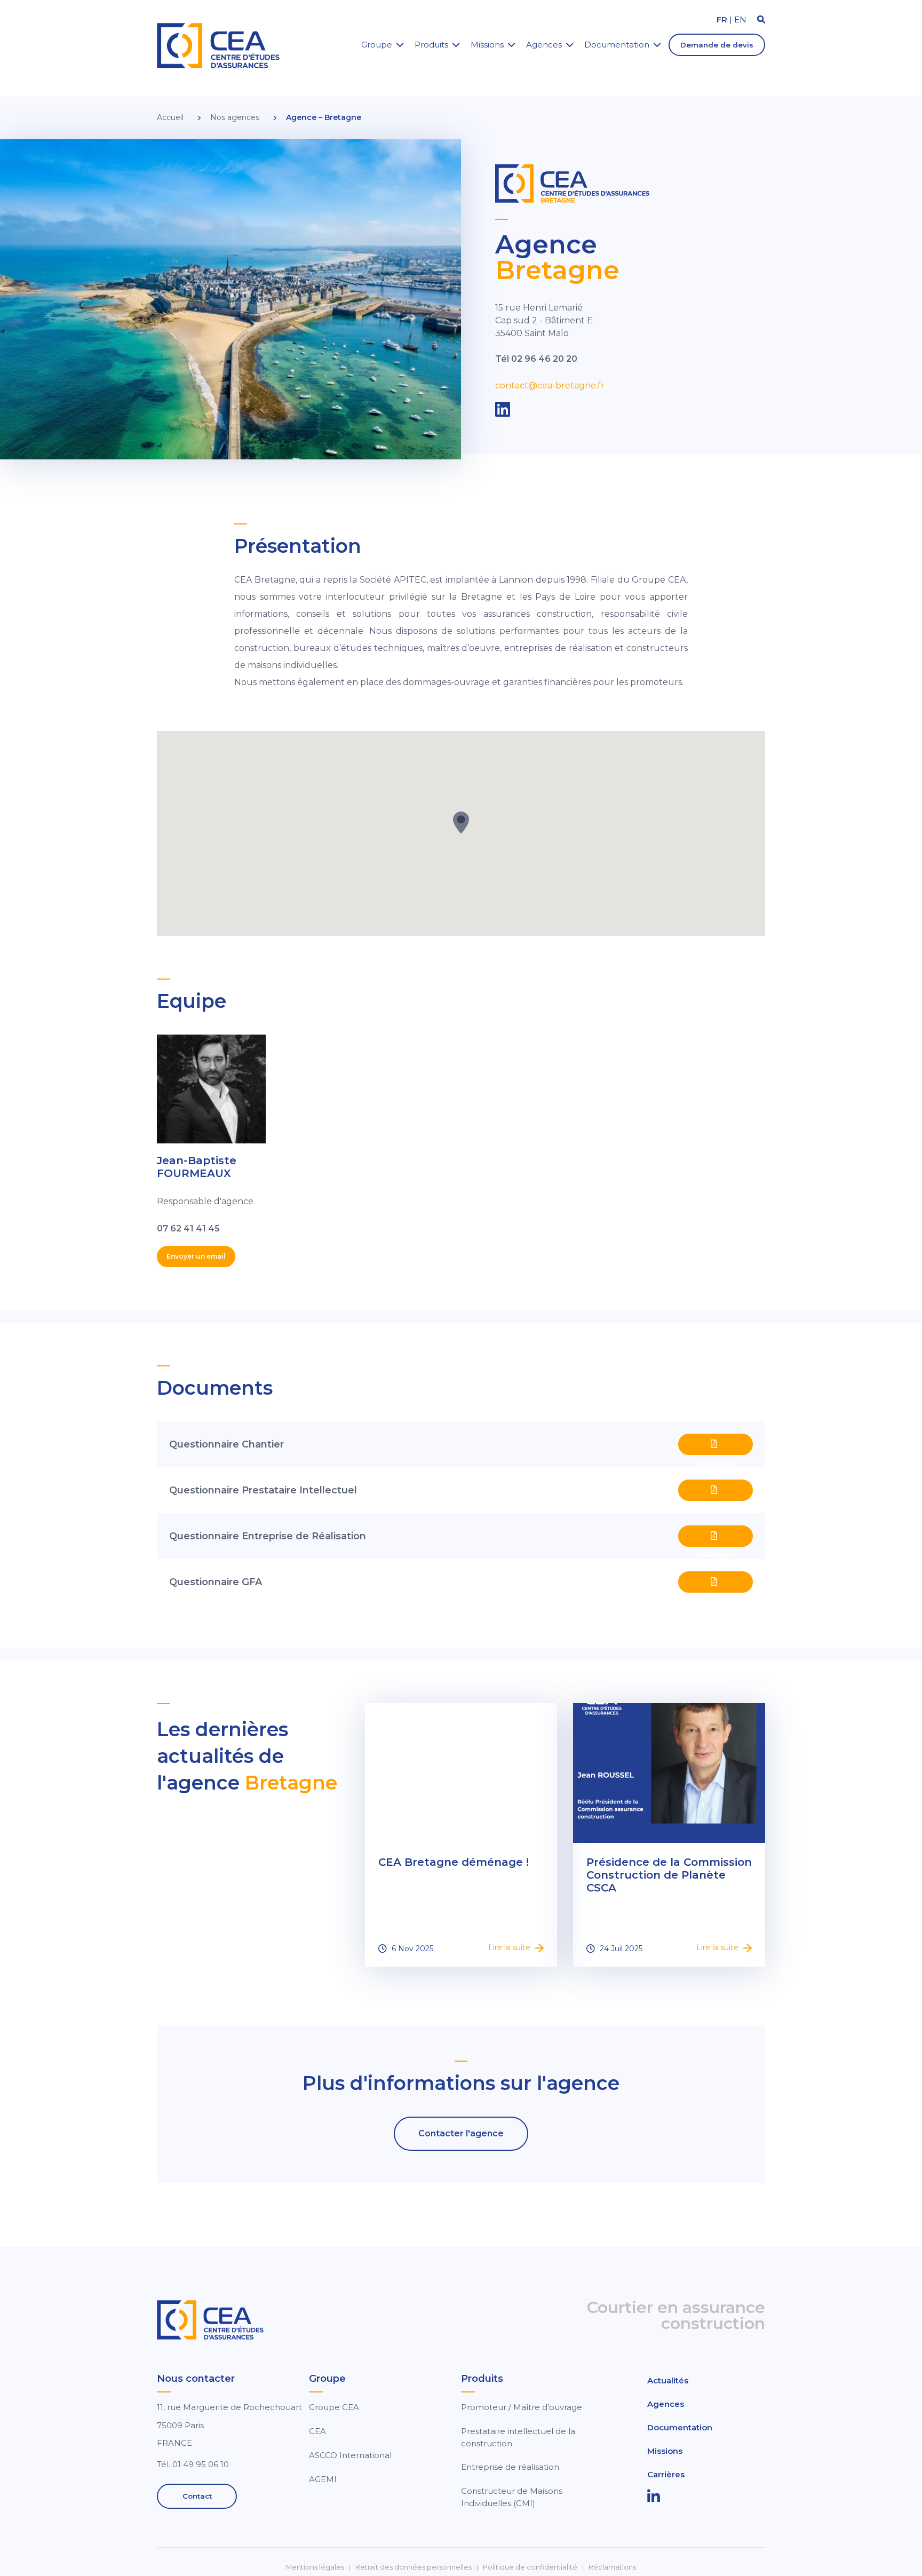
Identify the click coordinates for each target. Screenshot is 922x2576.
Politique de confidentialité (530, 2567)
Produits (431, 45)
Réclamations (612, 2567)
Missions (487, 45)
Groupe (377, 45)
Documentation (617, 45)
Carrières (666, 2474)
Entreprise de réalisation (510, 2467)
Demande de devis (717, 45)
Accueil (170, 117)
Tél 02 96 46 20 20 (536, 359)
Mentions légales (315, 2567)
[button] (461, 822)
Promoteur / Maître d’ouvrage (522, 2407)
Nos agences (235, 117)
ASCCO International (350, 2455)
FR (722, 19)
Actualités (668, 2380)
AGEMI (323, 2479)
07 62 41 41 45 (188, 1229)
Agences (544, 45)
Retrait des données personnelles (414, 2567)
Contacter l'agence (461, 2133)
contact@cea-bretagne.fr (550, 385)
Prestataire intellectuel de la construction (518, 2437)
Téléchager (716, 1444)
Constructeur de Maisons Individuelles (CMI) (512, 2497)
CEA (317, 2431)
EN (740, 19)
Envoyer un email (196, 1256)
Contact (197, 2496)
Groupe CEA (334, 2407)
